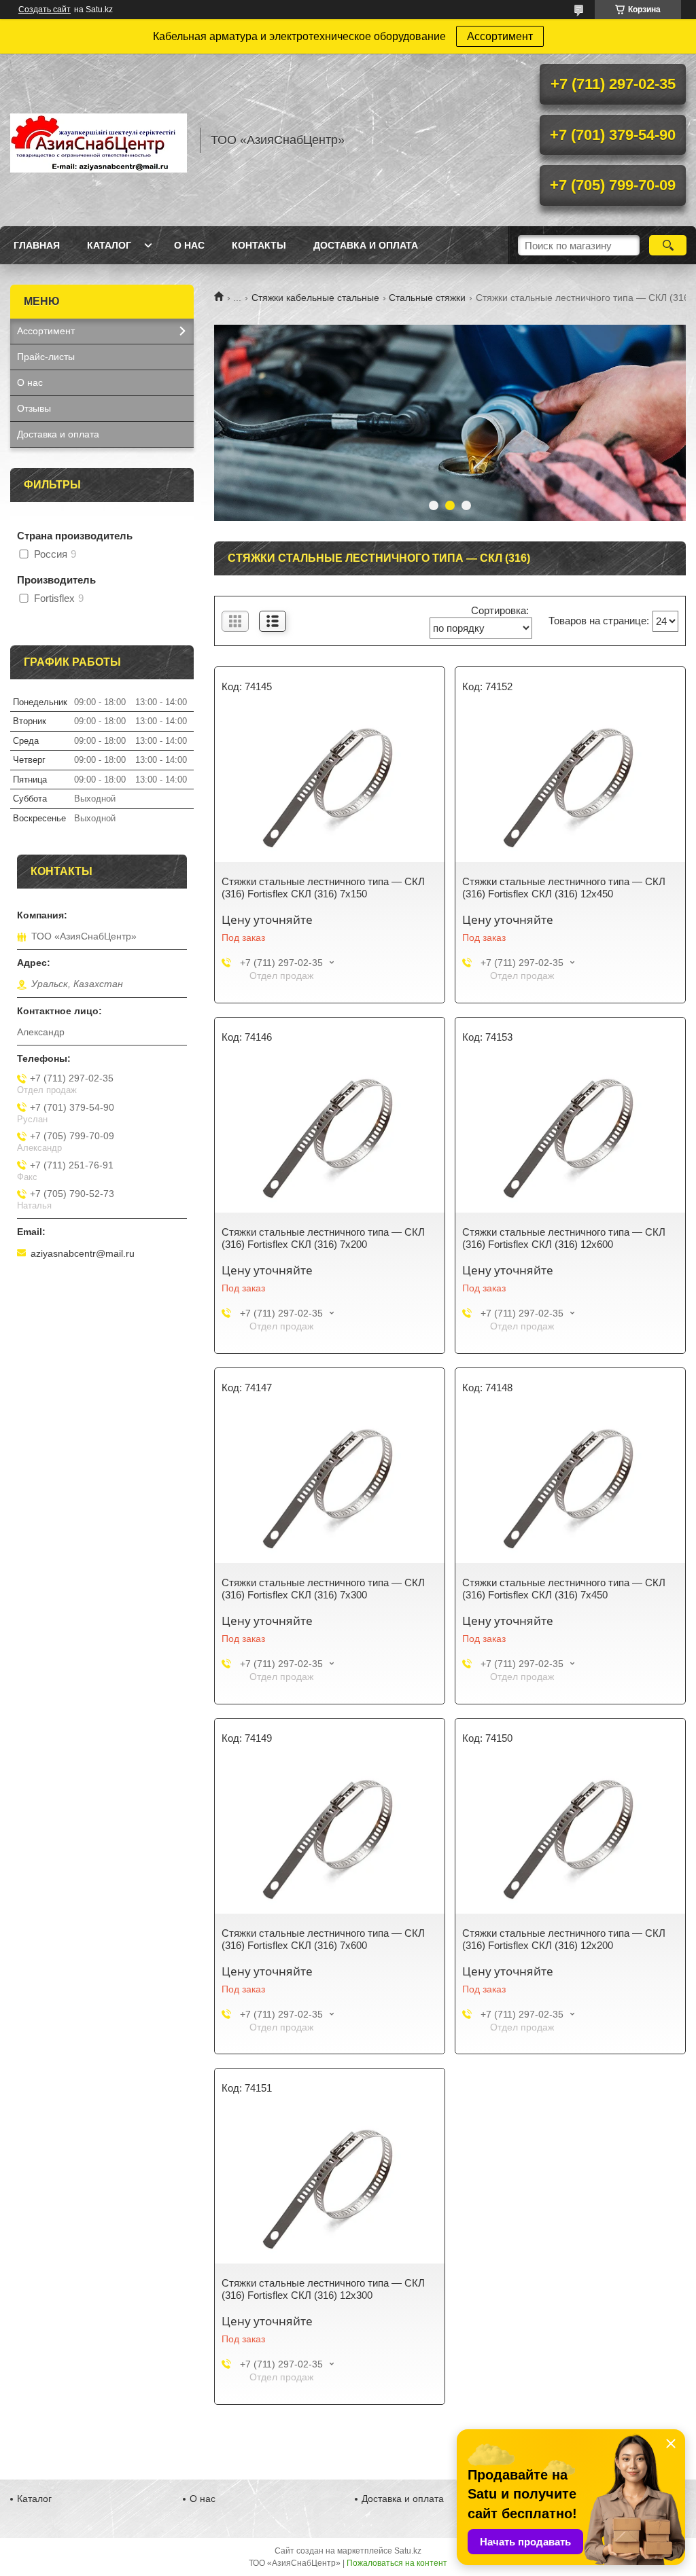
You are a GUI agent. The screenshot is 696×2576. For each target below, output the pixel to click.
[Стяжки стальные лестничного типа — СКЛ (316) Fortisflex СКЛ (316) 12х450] (570, 787)
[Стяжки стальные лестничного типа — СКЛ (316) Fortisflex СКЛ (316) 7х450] (570, 1488)
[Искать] (668, 245)
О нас (189, 245)
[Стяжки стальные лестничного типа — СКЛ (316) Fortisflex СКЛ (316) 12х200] (570, 1839)
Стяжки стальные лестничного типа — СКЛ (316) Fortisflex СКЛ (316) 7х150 (323, 888)
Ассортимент (500, 36)
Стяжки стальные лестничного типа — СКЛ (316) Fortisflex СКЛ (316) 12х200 (564, 1939)
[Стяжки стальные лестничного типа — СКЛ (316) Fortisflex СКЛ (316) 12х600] (570, 1138)
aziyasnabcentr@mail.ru (83, 1253)
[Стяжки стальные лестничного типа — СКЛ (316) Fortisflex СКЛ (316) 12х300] (330, 2189)
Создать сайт (45, 10)
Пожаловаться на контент (397, 2563)
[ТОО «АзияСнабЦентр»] (99, 140)
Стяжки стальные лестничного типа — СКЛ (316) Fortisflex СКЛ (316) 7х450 (564, 1589)
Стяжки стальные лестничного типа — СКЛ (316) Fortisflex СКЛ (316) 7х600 (323, 1939)
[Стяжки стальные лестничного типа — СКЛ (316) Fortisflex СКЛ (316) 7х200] (330, 1138)
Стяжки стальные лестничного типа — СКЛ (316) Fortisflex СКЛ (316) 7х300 (323, 1589)
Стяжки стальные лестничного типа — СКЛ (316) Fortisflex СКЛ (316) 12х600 (564, 1238)
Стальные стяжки (427, 298)
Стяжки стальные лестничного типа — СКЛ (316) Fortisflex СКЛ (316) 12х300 (323, 2289)
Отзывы (34, 408)
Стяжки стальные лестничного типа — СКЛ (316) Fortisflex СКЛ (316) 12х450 (564, 888)
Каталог (109, 245)
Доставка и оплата (366, 245)
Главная (37, 245)
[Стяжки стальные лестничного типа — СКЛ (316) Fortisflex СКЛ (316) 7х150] (330, 787)
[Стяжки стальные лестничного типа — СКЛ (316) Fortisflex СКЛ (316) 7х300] (330, 1488)
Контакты (259, 245)
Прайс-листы (46, 357)
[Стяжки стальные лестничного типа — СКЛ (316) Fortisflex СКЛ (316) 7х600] (330, 1839)
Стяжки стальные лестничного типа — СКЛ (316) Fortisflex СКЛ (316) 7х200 (323, 1238)
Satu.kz (408, 2551)
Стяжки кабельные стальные (315, 298)
